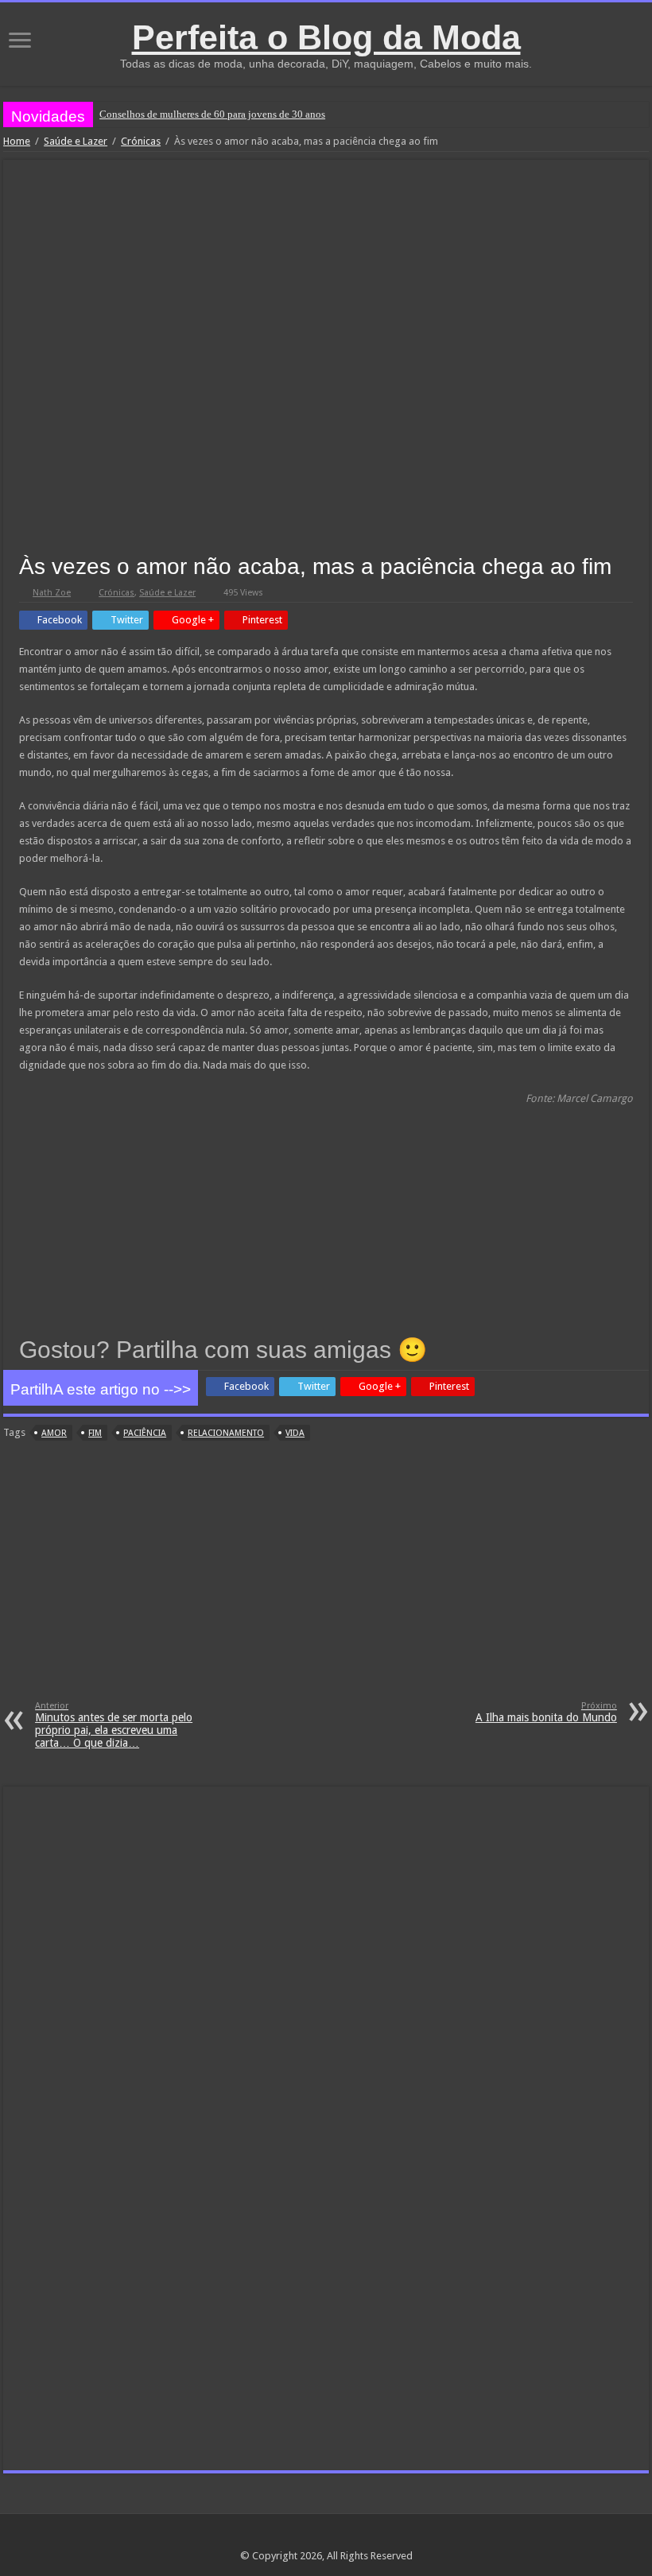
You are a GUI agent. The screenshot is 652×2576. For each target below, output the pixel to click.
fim (95, 1433)
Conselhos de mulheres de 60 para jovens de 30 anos (212, 114)
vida (295, 1433)
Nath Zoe (52, 593)
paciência (145, 1433)
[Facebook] (326, 2537)
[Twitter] (342, 2537)
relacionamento (226, 1433)
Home (17, 141)
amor (54, 1433)
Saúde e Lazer (76, 141)
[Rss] (296, 2537)
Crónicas (141, 141)
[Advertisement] (326, 1581)
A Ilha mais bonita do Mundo (546, 1712)
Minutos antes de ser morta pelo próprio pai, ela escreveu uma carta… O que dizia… (114, 1725)
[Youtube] (357, 2537)
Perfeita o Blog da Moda (326, 37)
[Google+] (311, 2537)
